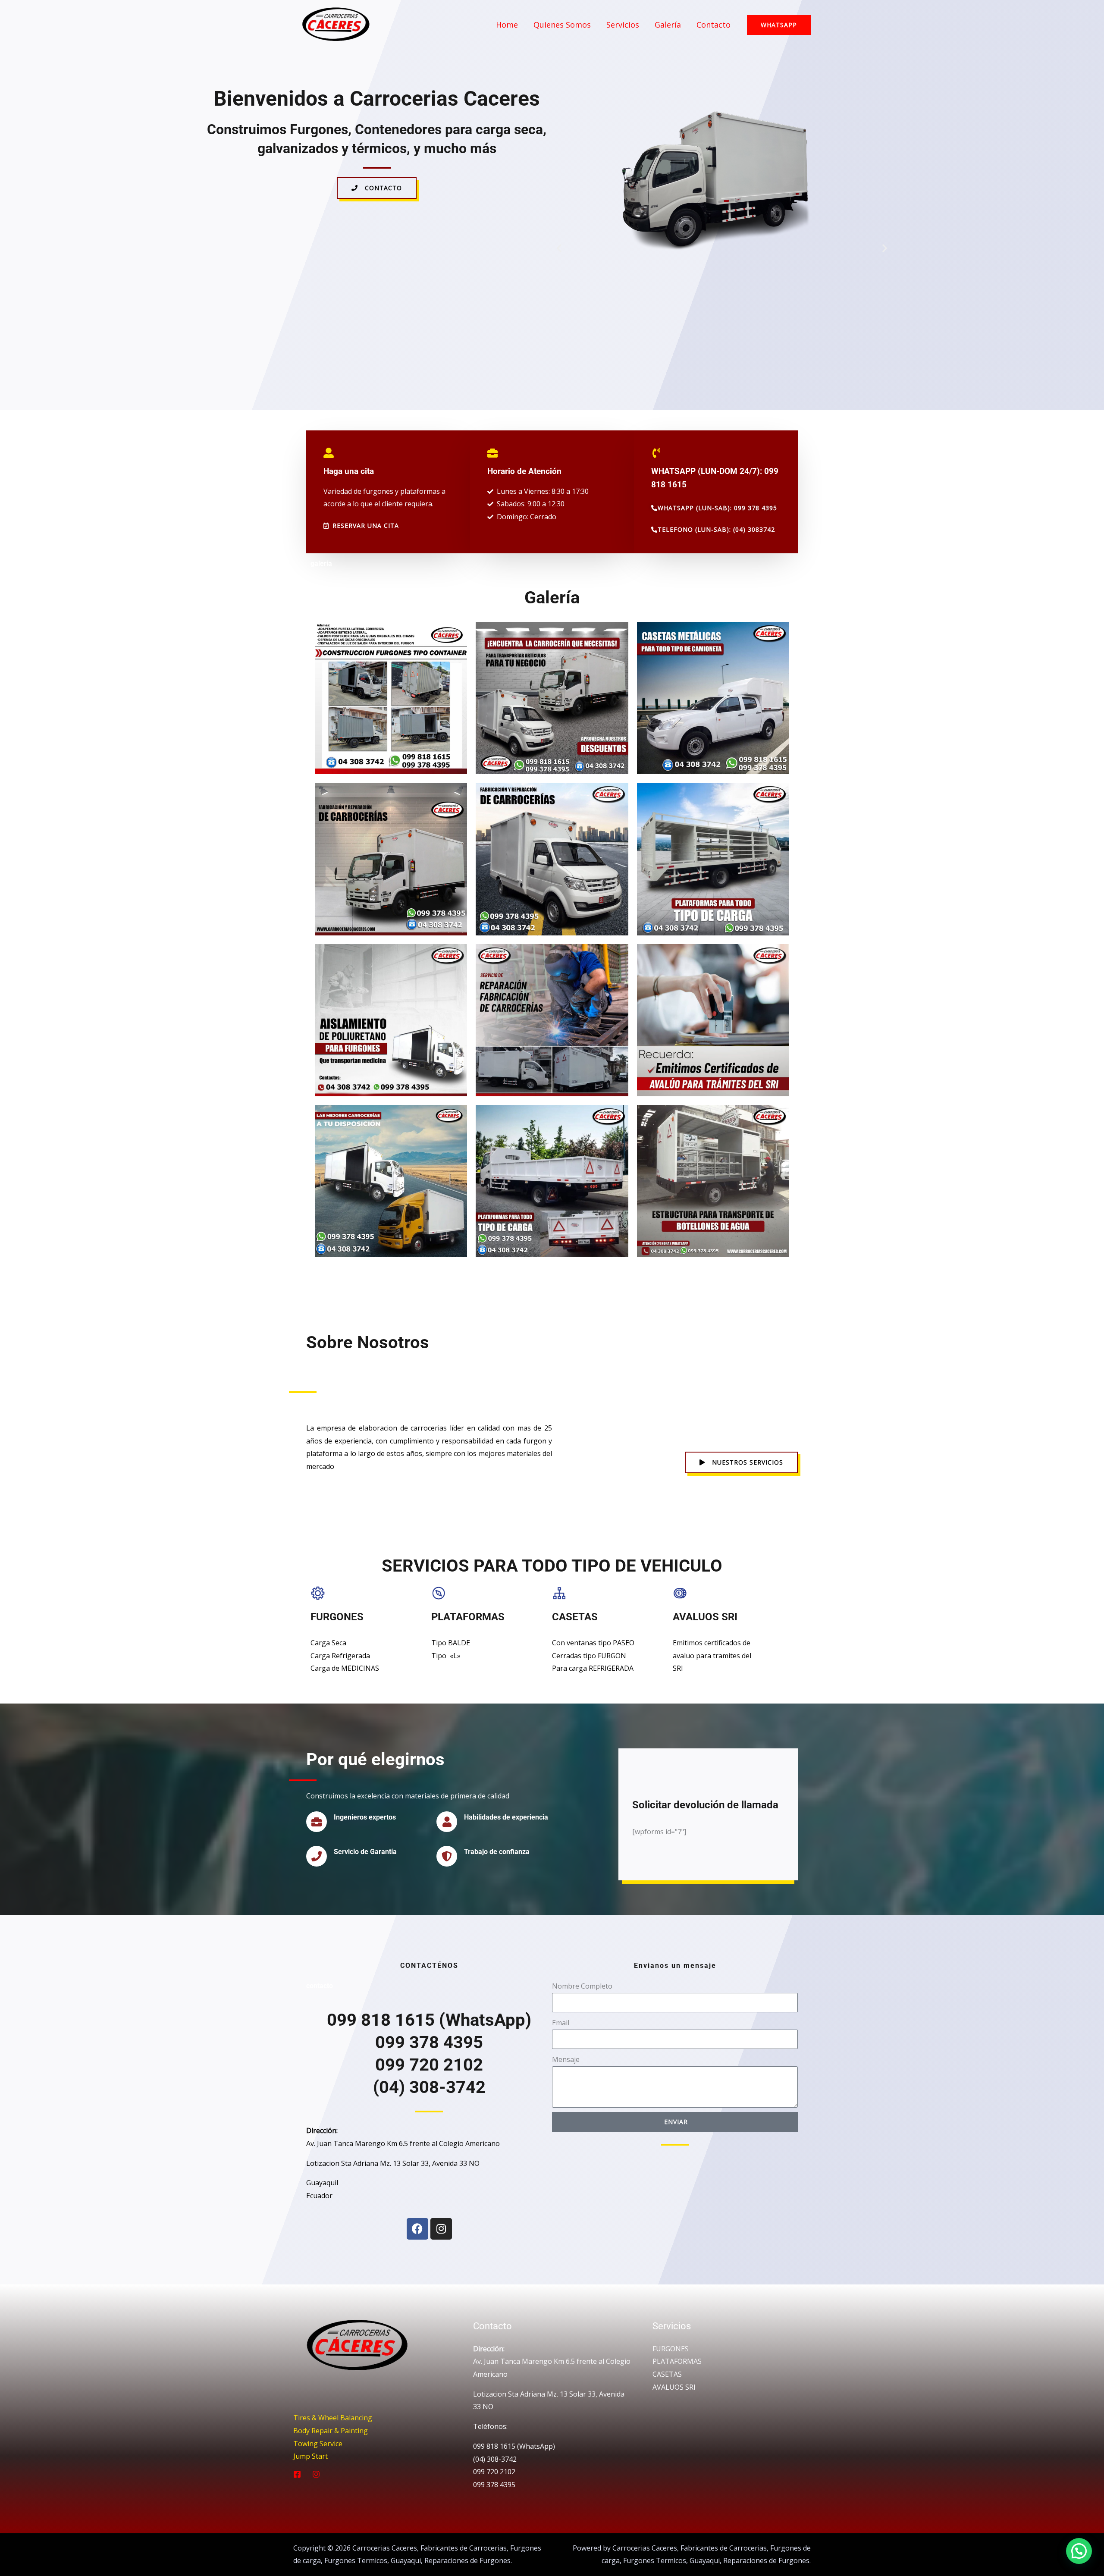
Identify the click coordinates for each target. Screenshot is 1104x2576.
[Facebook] (417, 2229)
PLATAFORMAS (677, 2361)
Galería (668, 25)
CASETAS (667, 2374)
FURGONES (671, 2349)
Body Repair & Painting (331, 2431)
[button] (559, 248)
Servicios (623, 25)
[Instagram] (441, 2229)
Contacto (714, 25)
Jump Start (310, 2456)
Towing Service (318, 2444)
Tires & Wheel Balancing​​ (333, 2418)
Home (507, 25)
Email (561, 2023)
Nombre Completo (582, 1986)
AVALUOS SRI (674, 2387)
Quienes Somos (562, 25)
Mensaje (566, 2059)
